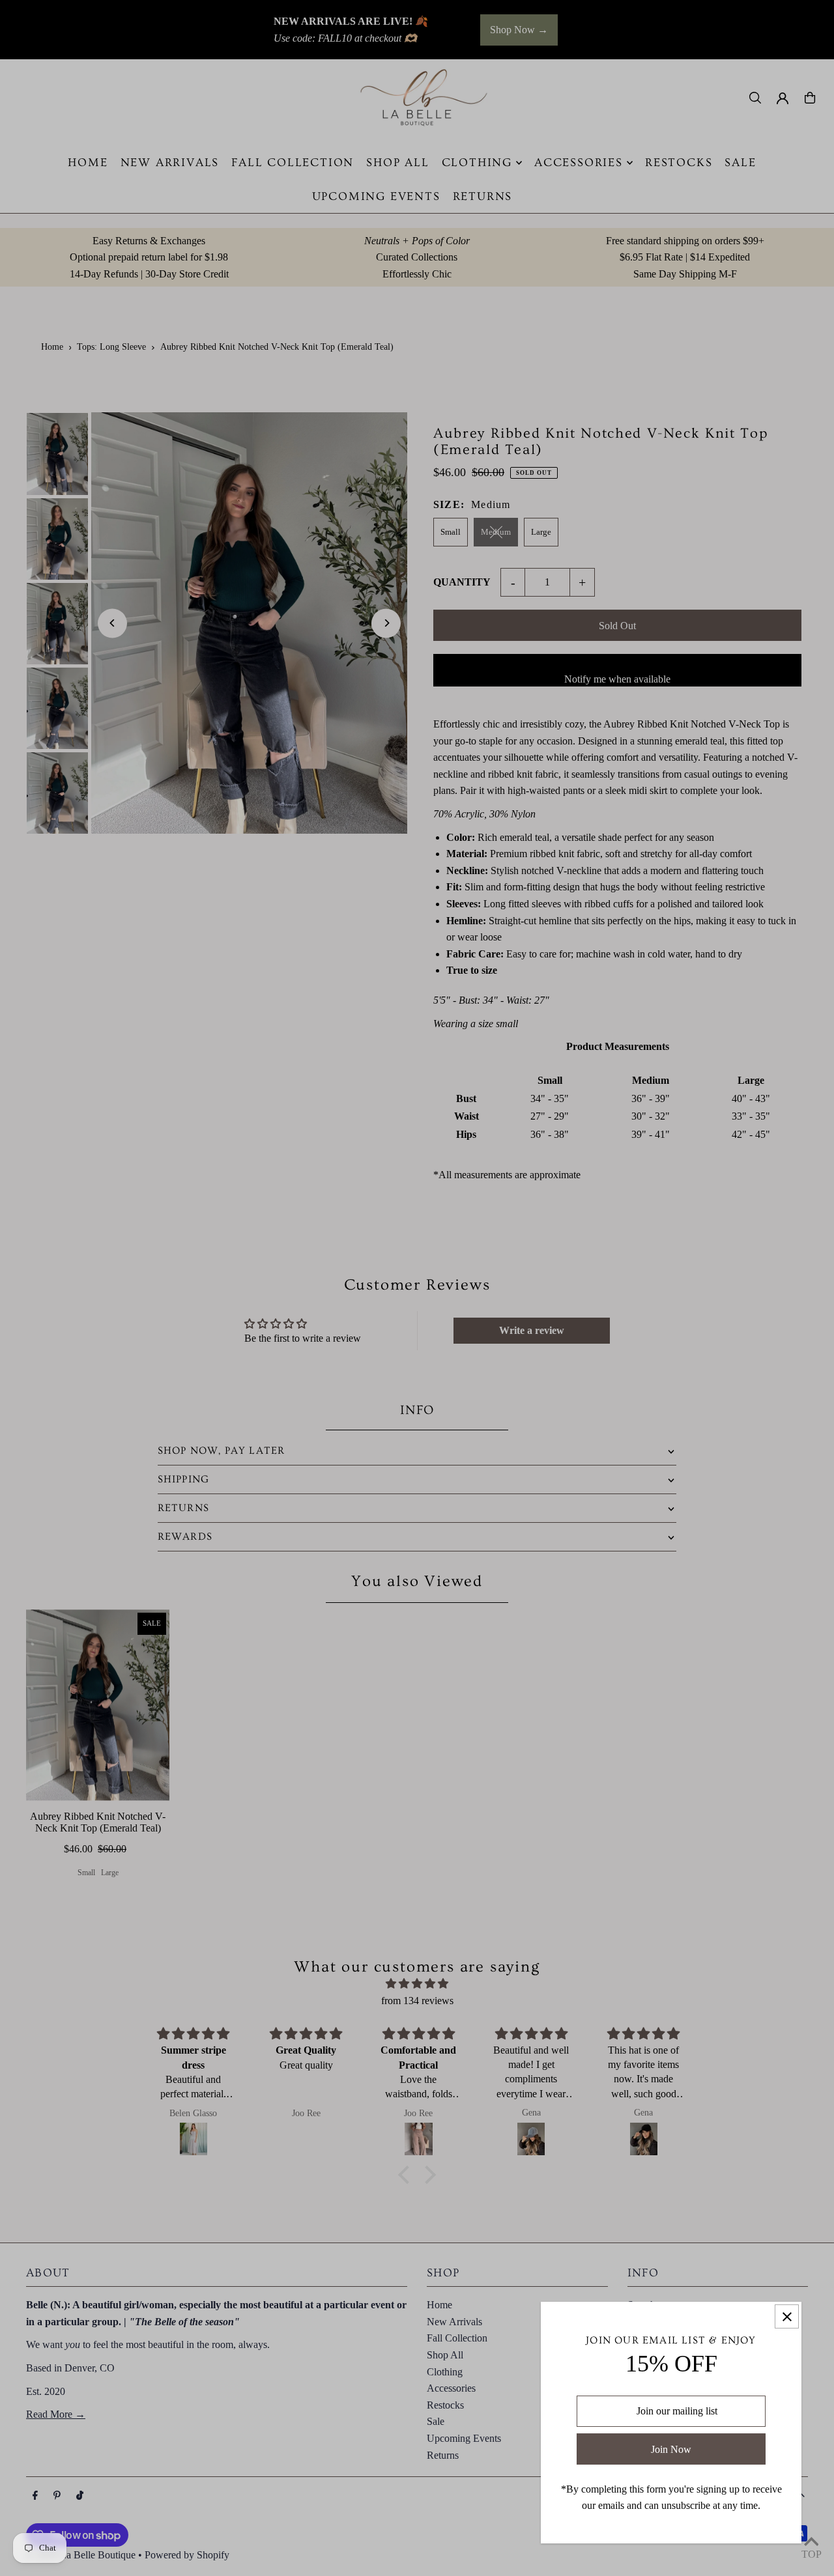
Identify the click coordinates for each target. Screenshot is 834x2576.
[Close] (787, 2316)
